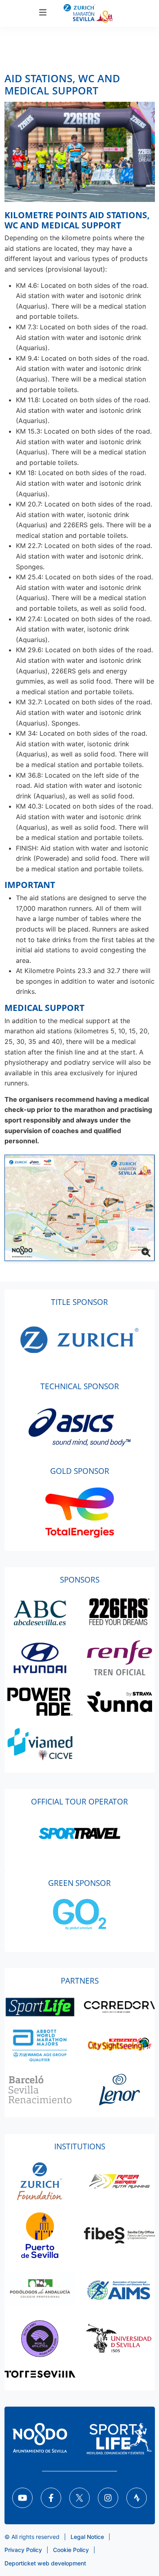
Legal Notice (87, 2537)
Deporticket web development (45, 2563)
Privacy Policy (23, 2550)
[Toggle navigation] (43, 13)
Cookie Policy (71, 2550)
